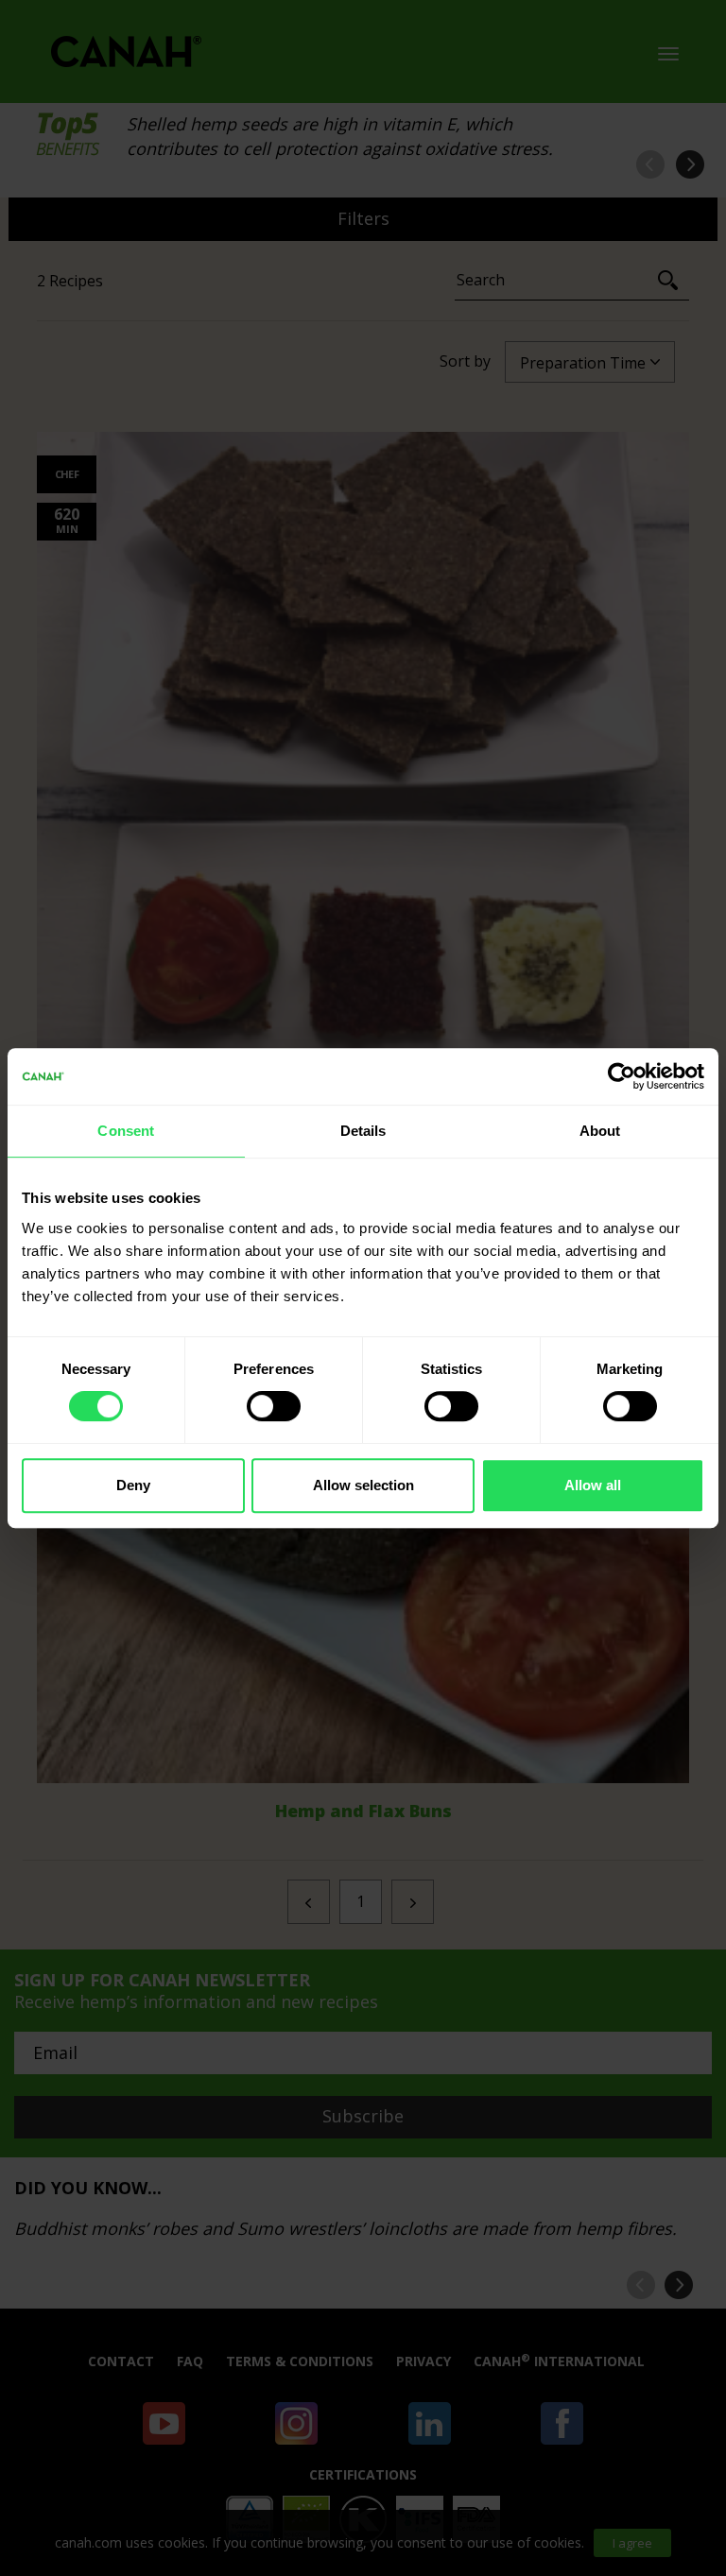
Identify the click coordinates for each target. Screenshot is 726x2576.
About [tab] (600, 1131)
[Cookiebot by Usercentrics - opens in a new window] (622, 1076)
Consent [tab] (126, 1131)
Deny (133, 1485)
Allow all (593, 1485)
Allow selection (363, 1485)
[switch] (274, 1406)
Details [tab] (363, 1131)
